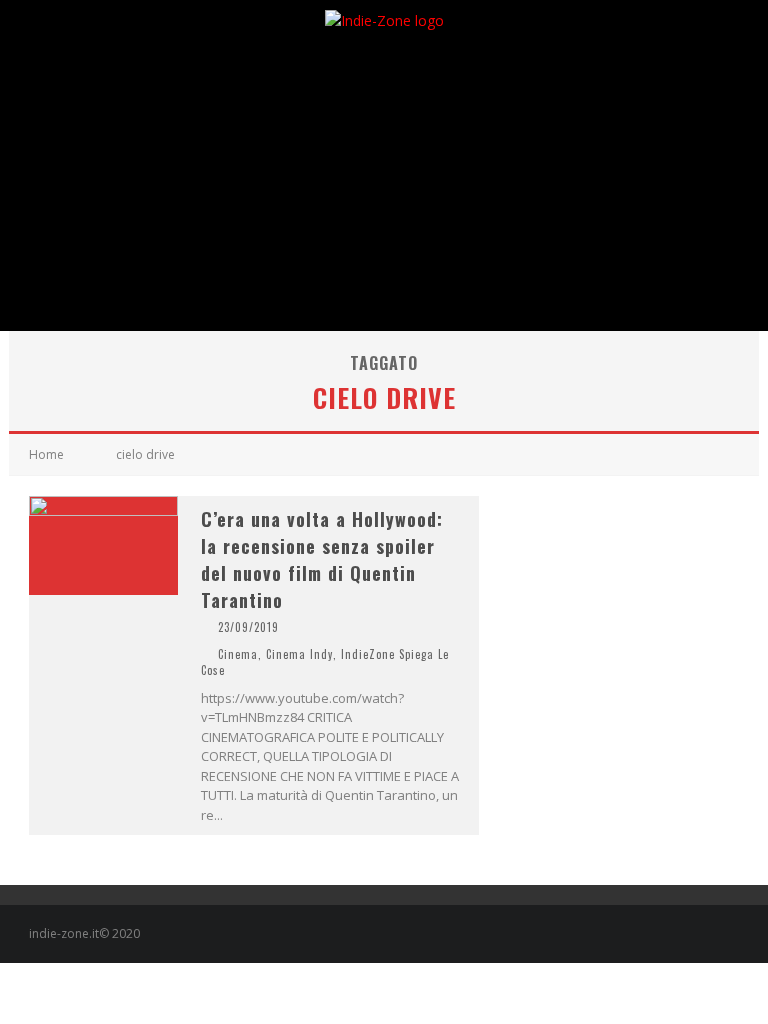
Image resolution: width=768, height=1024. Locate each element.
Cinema (238, 654)
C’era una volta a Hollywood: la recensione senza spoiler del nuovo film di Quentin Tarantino (322, 559)
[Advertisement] (384, 181)
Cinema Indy (299, 654)
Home (46, 454)
